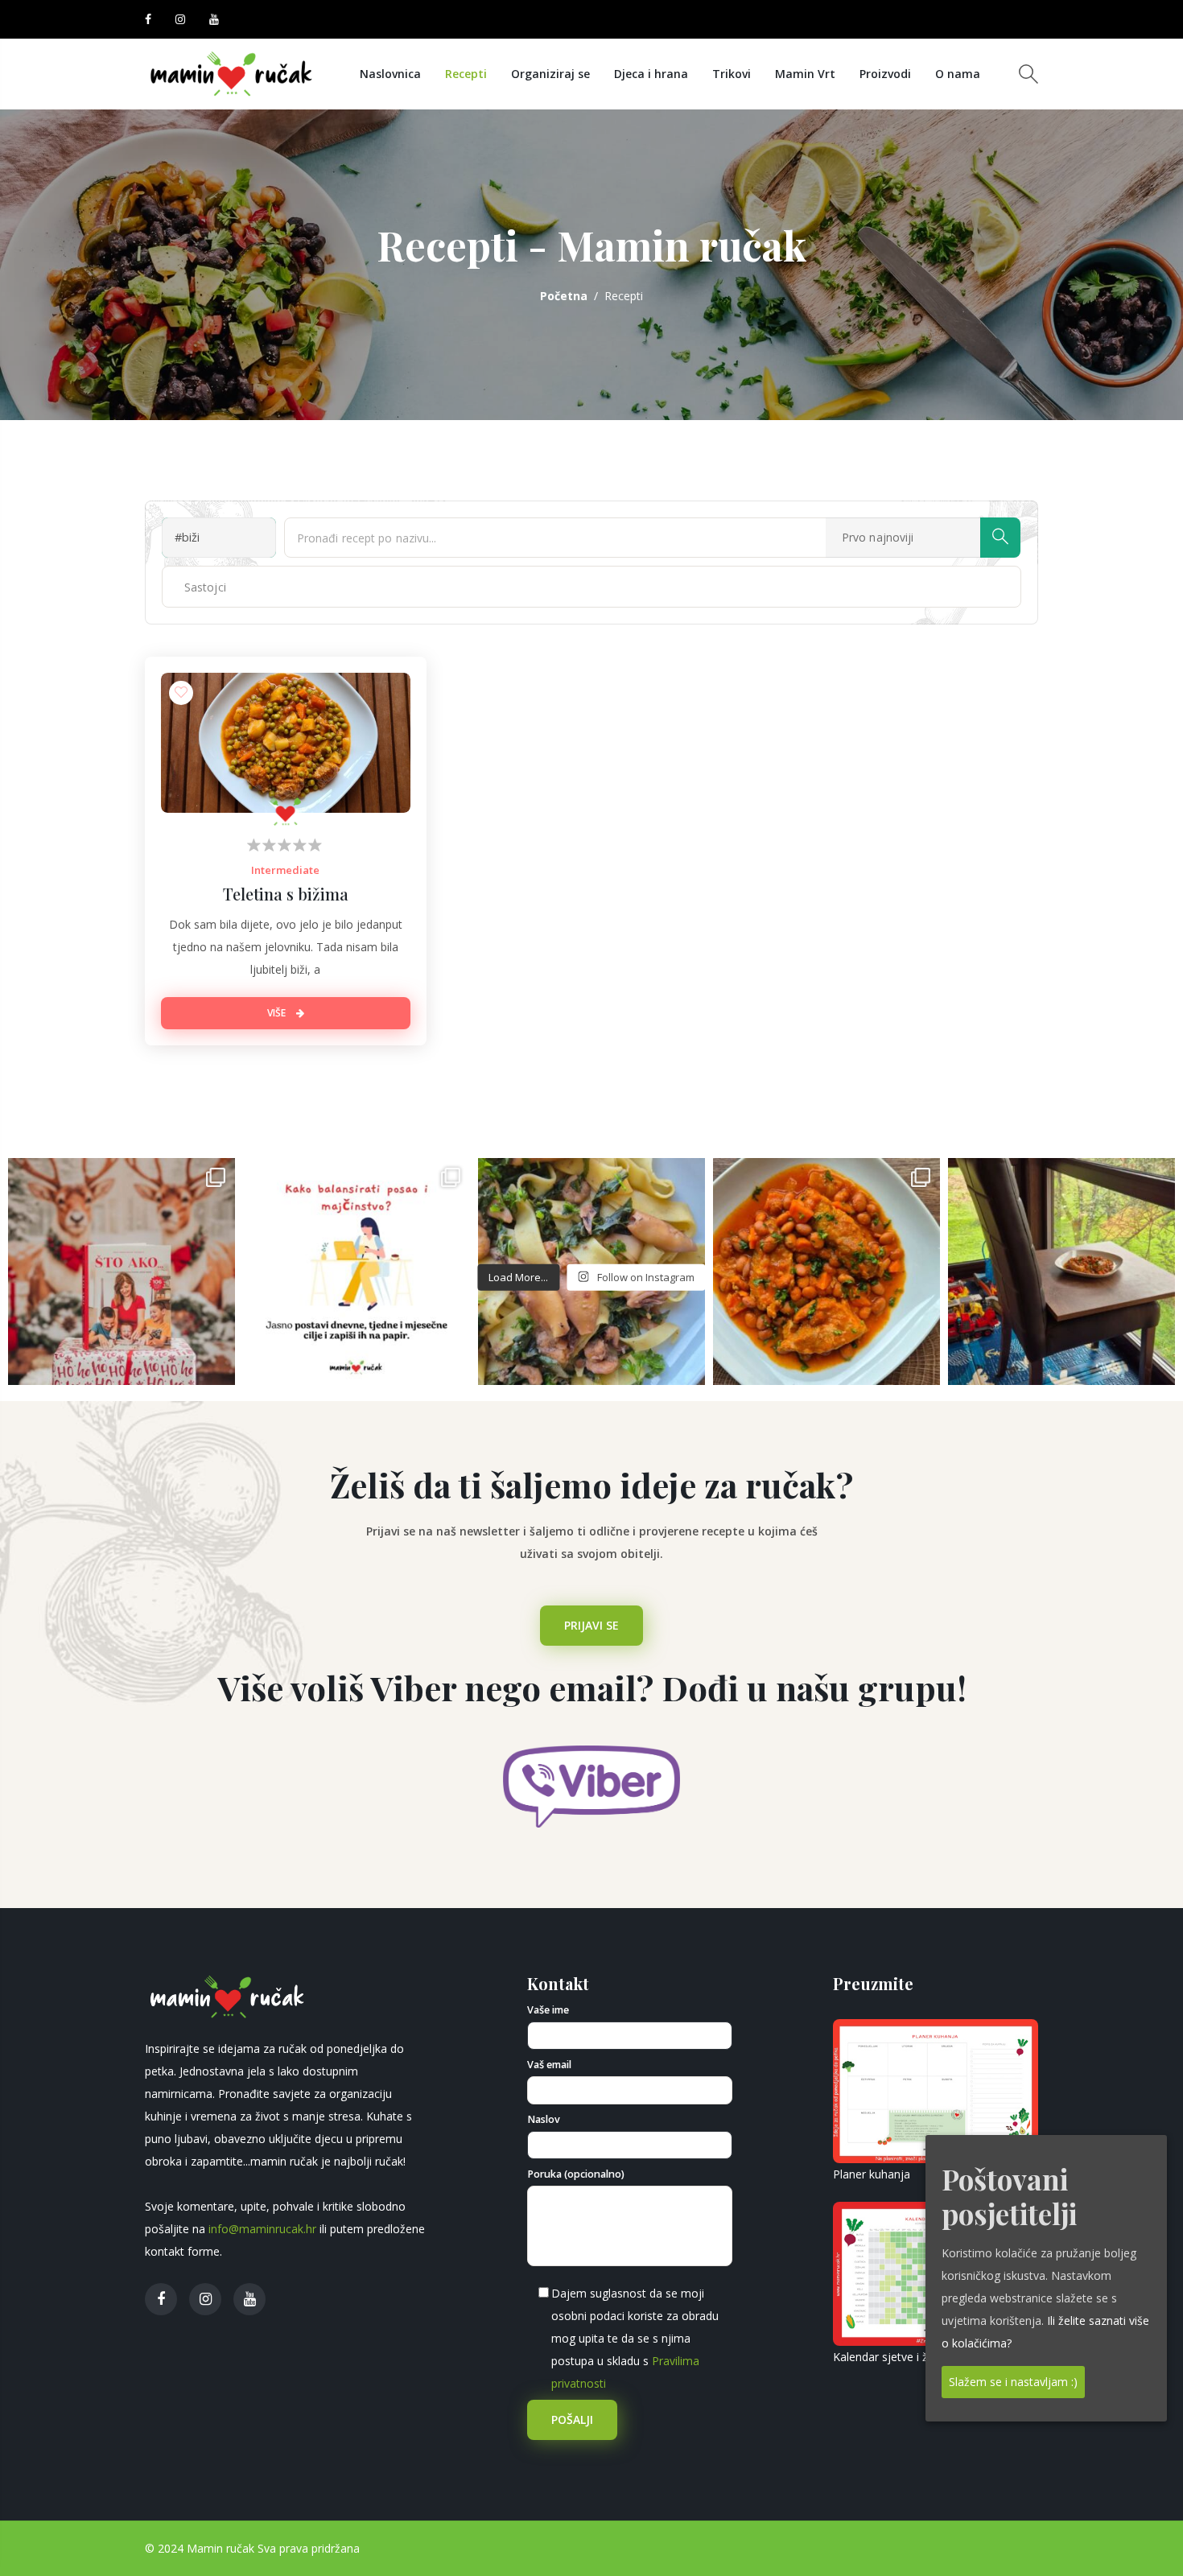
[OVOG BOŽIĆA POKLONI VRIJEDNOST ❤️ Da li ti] (122, 1272)
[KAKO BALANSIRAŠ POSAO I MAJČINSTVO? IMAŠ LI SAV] (357, 1272)
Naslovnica (390, 74)
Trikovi (732, 74)
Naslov (544, 2119)
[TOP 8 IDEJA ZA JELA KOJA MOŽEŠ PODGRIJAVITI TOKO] (826, 1272)
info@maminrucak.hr (262, 2229)
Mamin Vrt (805, 74)
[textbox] (223, 587)
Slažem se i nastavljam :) (1013, 2382)
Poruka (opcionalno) (576, 2174)
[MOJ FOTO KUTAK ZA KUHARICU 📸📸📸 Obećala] (1061, 1272)
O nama (958, 74)
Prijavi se (591, 1625)
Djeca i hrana (651, 74)
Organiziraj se (550, 74)
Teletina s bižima (286, 894)
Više (278, 1013)
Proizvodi (885, 74)
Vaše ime (548, 2010)
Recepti (466, 74)
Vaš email (549, 2065)
